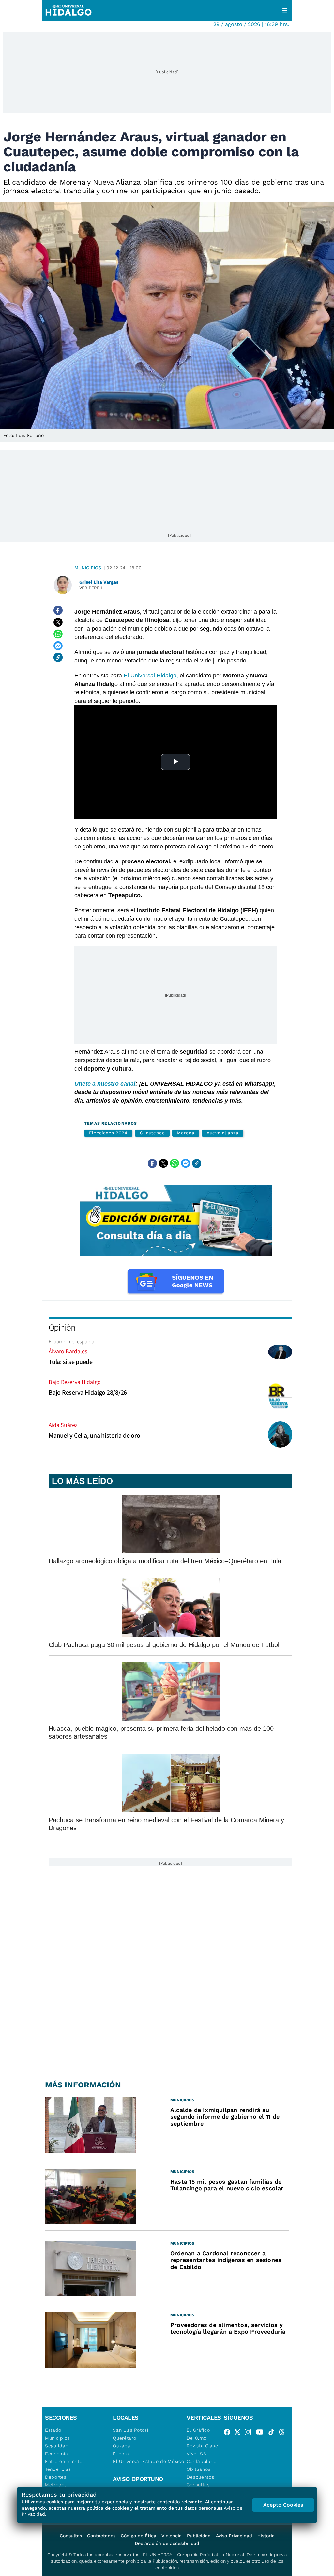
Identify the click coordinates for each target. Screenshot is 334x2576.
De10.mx (196, 2438)
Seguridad (57, 2446)
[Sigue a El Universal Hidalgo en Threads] (284, 2433)
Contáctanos (101, 2536)
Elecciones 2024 (108, 1133)
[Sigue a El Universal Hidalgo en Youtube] (262, 2433)
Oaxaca (121, 2446)
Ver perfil (91, 588)
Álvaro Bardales (68, 1351)
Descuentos (200, 2477)
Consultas (198, 2485)
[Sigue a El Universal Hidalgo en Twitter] (239, 2433)
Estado (53, 2430)
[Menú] (285, 10)
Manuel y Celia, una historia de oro (94, 1435)
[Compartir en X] (58, 622)
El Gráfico (198, 2430)
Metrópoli (56, 2485)
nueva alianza (223, 1133)
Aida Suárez (63, 1425)
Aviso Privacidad (234, 2536)
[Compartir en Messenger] (58, 646)
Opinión (62, 1327)
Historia (266, 2536)
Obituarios (198, 2469)
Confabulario (201, 2461)
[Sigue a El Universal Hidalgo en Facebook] (229, 2433)
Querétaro (124, 2438)
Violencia (172, 2536)
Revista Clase (202, 2446)
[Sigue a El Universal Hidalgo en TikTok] (273, 2433)
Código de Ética (138, 2536)
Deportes (56, 2477)
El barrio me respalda (71, 1341)
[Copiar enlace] (58, 657)
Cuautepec (152, 1133)
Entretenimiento (64, 2461)
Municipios (88, 568)
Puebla (121, 2454)
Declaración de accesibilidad (167, 2543)
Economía (57, 2454)
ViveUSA (196, 2454)
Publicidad (199, 2536)
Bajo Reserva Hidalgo (75, 1382)
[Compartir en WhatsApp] (58, 634)
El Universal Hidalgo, (151, 676)
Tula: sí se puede (71, 1362)
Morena (186, 1133)
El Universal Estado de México (148, 2461)
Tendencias (58, 2469)
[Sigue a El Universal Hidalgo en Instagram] (250, 2433)
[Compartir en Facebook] (58, 610)
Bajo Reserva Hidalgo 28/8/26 (88, 1392)
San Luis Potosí (131, 2430)
